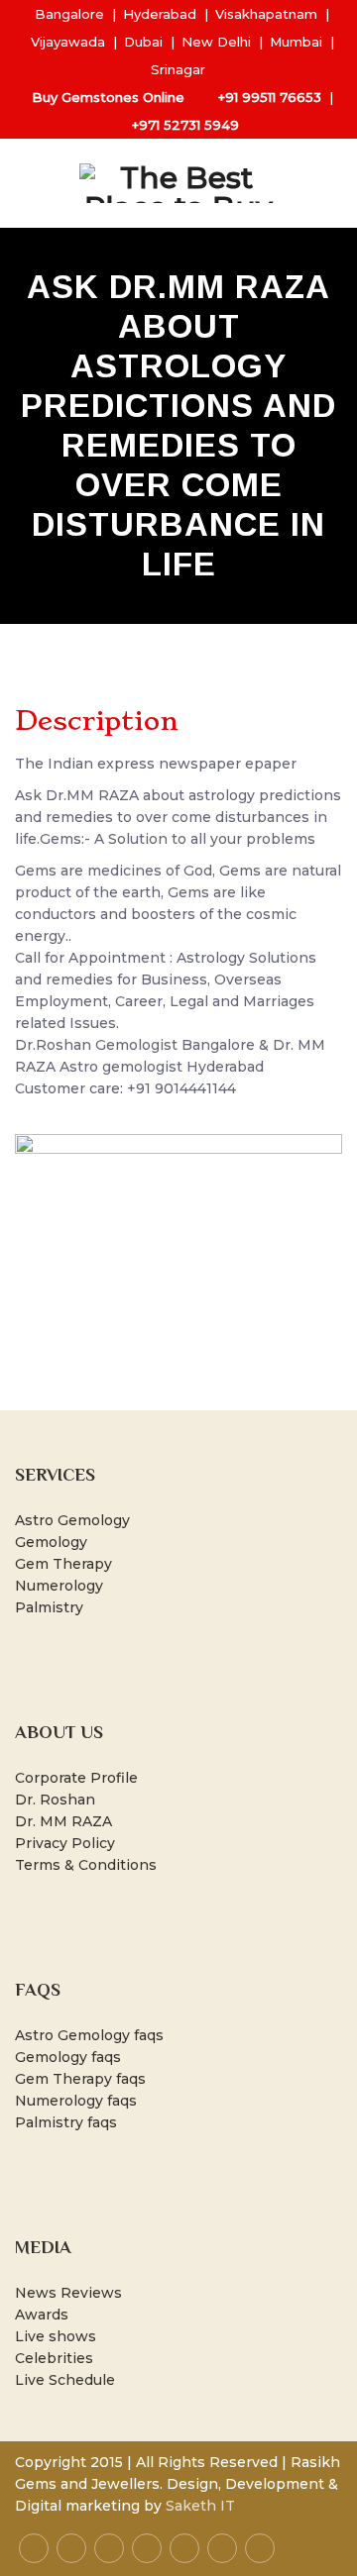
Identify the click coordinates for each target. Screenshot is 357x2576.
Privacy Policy (65, 1843)
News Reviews (68, 2293)
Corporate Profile (76, 1778)
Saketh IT (200, 2506)
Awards (42, 2315)
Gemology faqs (68, 2057)
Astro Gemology (72, 1520)
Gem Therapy (63, 1564)
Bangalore (69, 14)
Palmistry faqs (66, 2122)
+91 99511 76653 (270, 97)
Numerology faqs (76, 2101)
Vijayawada (68, 42)
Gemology (51, 1542)
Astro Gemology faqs (89, 2035)
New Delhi (216, 42)
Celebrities (54, 2358)
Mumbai (296, 42)
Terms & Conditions (86, 1865)
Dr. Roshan (55, 1800)
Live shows (56, 2336)
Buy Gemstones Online (108, 97)
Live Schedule (65, 2380)
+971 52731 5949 (185, 125)
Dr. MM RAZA (63, 1821)
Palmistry (49, 1607)
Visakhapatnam (266, 14)
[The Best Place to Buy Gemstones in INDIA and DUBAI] (178, 183)
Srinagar (178, 69)
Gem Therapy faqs (80, 2079)
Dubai (143, 42)
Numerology (59, 1586)
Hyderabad (160, 14)
